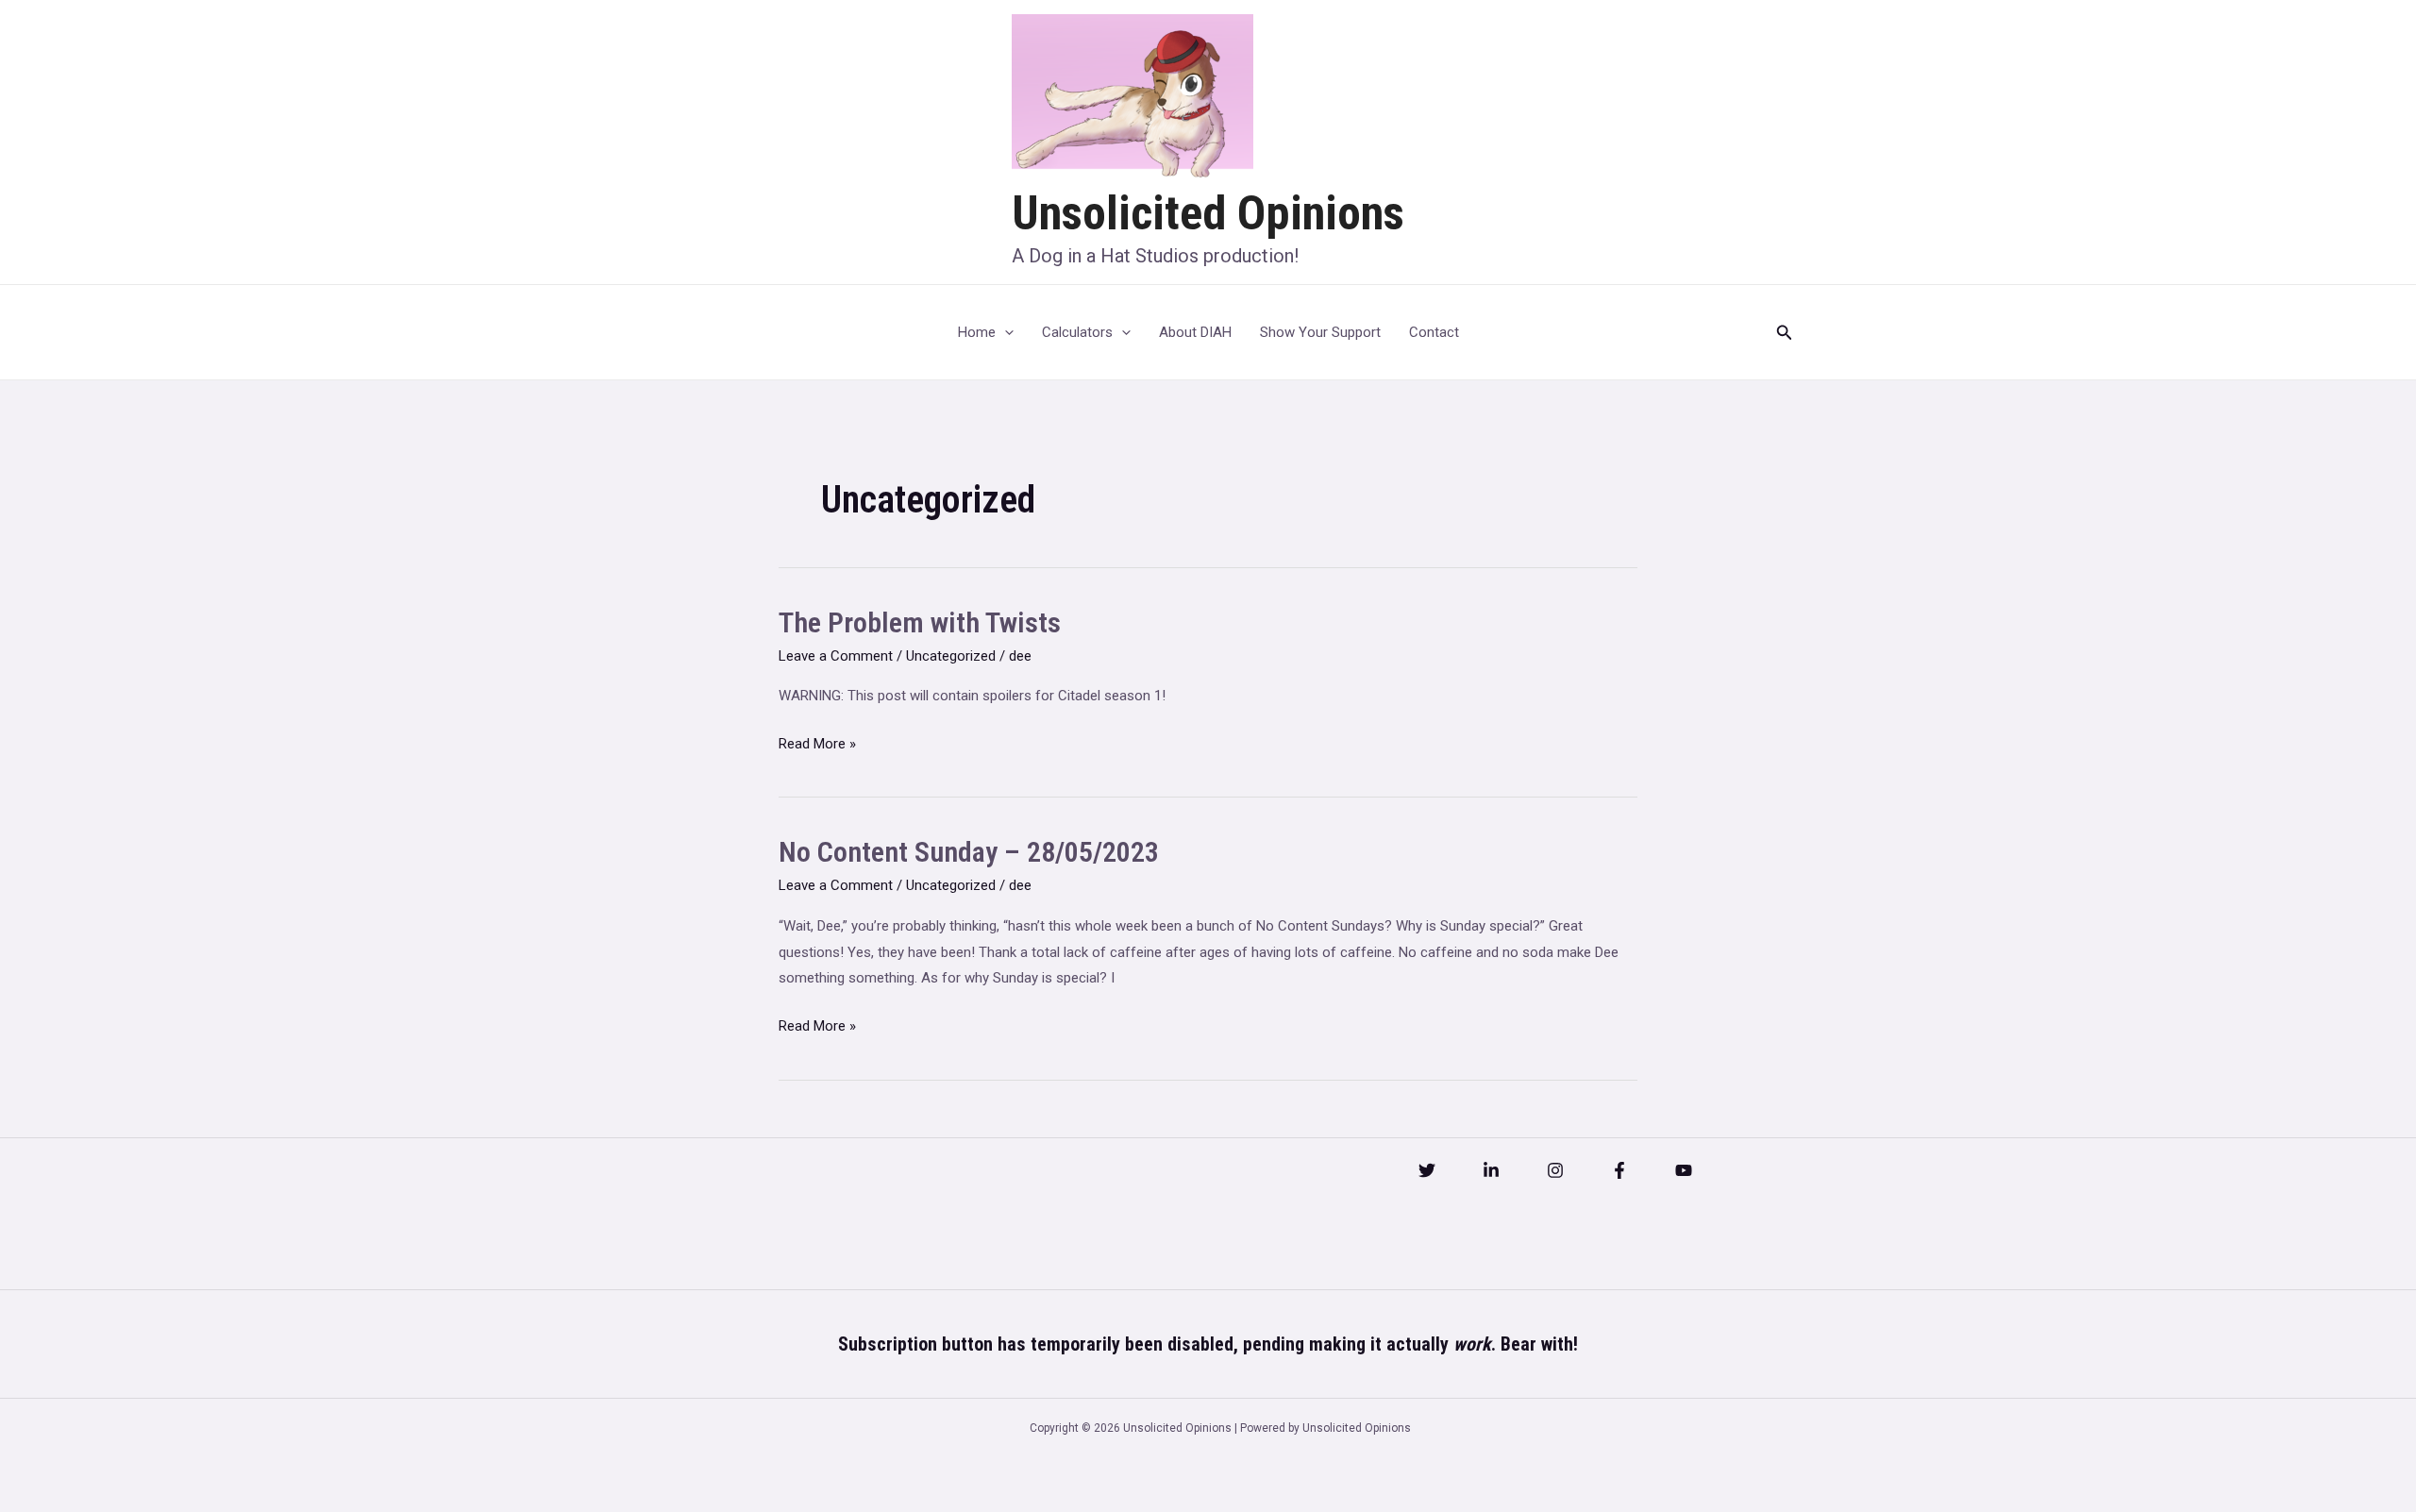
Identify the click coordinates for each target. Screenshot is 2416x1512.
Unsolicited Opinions (1208, 213)
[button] (1785, 333)
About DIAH (1195, 332)
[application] (1005, 332)
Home (977, 332)
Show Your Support (1320, 332)
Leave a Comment (836, 656)
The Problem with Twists (920, 622)
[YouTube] (1684, 1170)
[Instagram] (1555, 1170)
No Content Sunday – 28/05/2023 (969, 852)
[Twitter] (1427, 1170)
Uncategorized (951, 656)
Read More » (817, 746)
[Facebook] (1619, 1170)
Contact (1434, 332)
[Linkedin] (1491, 1170)
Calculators (1077, 332)
